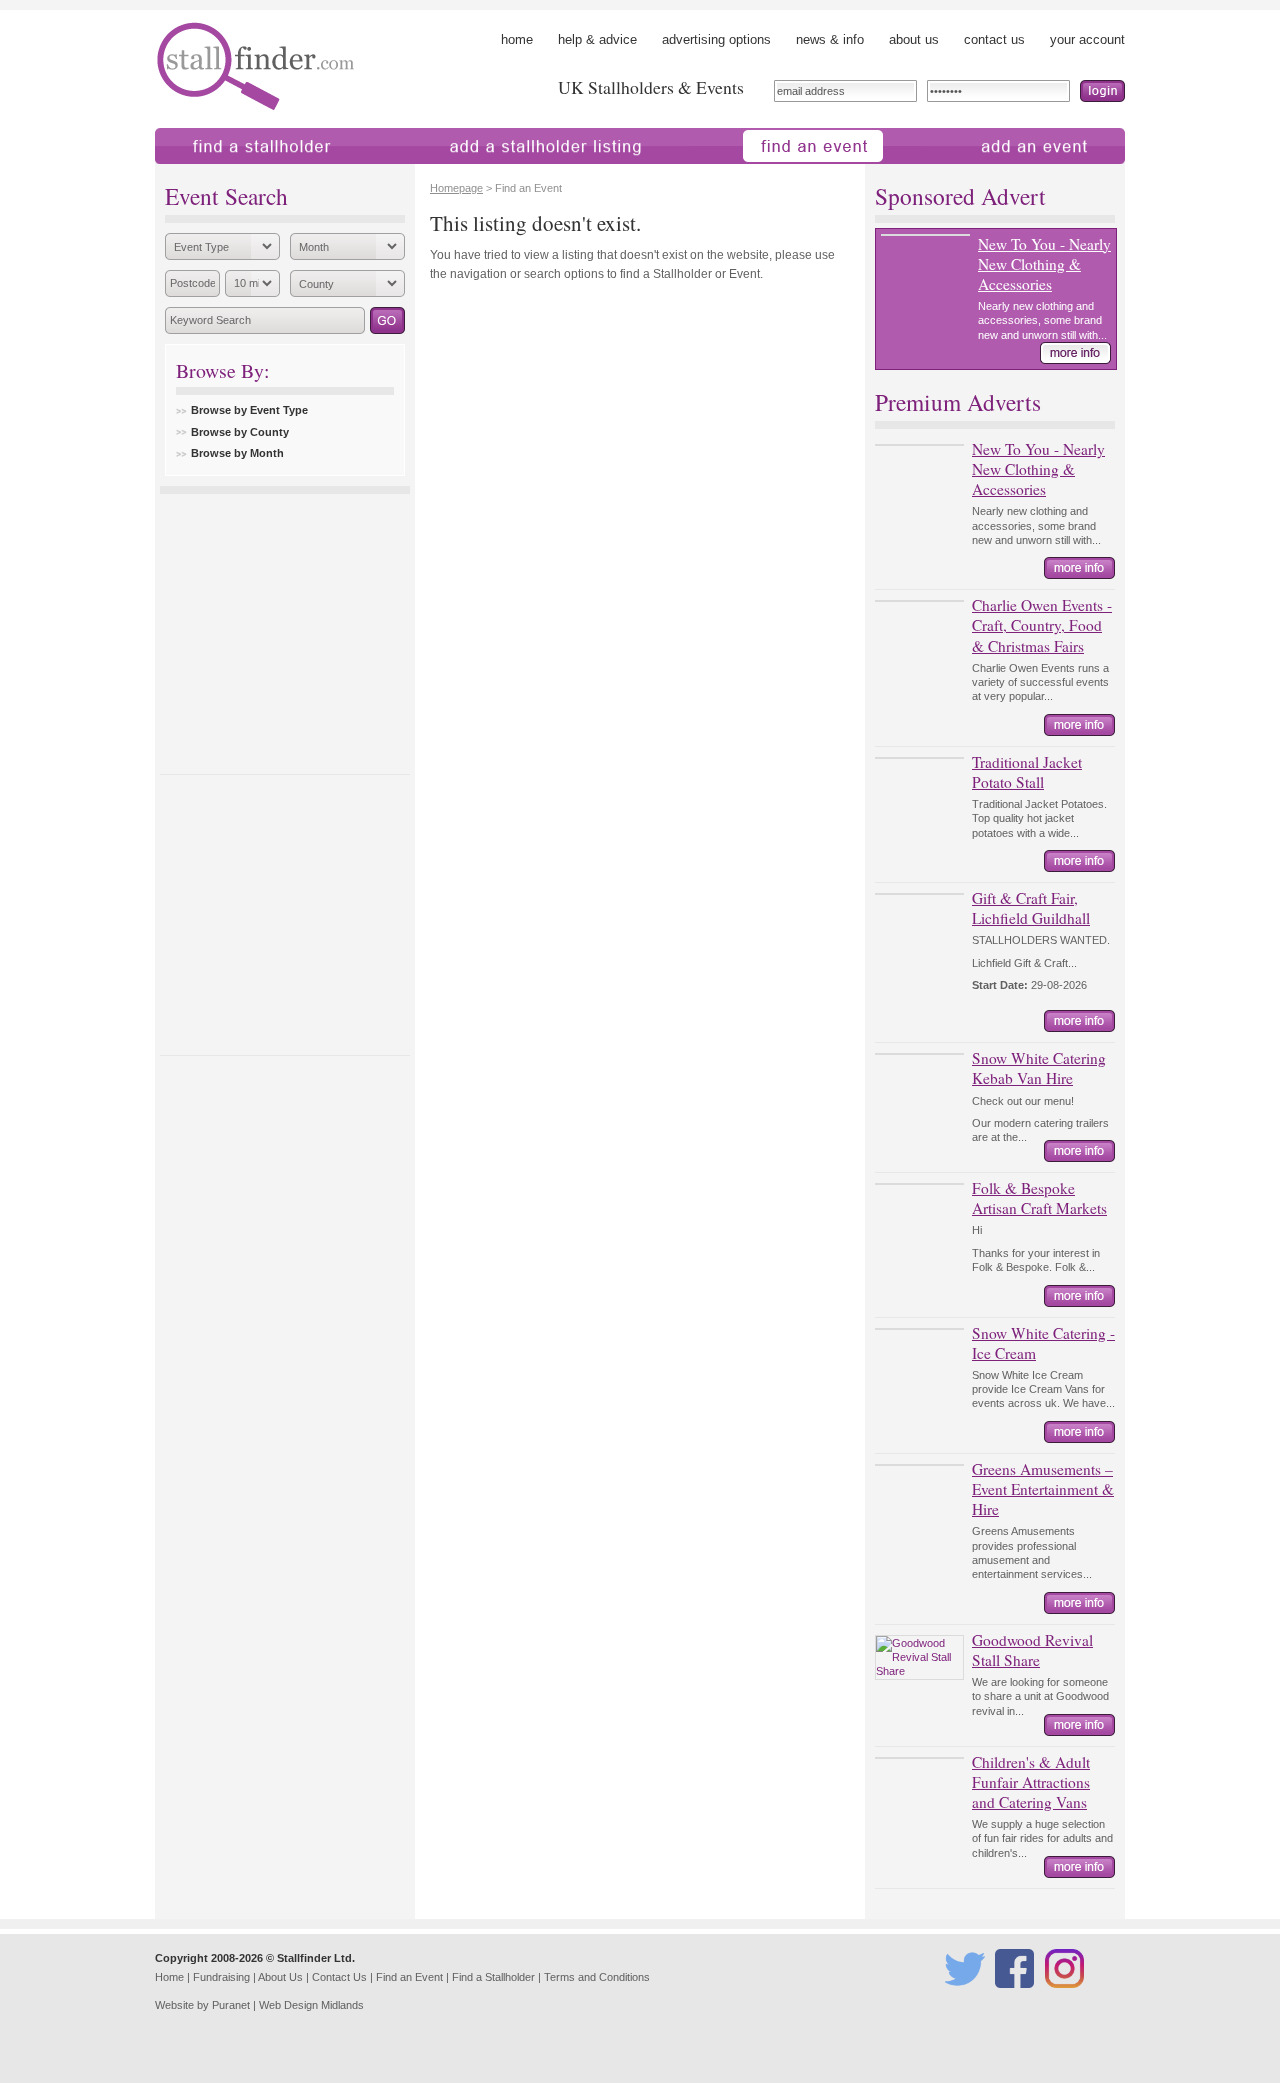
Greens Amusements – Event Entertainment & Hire (1043, 1489)
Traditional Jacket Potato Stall (1027, 772)
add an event (958, 173)
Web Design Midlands (311, 2005)
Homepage (456, 188)
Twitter (961, 1997)
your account (1087, 39)
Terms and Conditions (597, 1977)
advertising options (716, 39)
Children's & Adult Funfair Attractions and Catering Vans (1031, 1782)
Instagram (1067, 1997)
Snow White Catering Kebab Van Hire (1039, 1068)
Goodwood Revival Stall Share (1032, 1650)
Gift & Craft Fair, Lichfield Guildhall (1031, 908)
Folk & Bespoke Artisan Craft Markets (1039, 1198)
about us (914, 39)
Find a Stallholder (493, 1977)
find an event (729, 173)
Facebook (1017, 1997)
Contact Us (339, 1977)
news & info (830, 39)
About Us (280, 1977)
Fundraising (221, 1977)
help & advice (597, 39)
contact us (994, 39)
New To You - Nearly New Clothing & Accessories (1044, 264)
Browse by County (240, 432)
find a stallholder (202, 173)
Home (169, 1977)
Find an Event (409, 1977)
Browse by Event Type (249, 410)
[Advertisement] (285, 629)
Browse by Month (237, 453)
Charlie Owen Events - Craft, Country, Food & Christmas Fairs (1042, 625)
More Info (1075, 353)
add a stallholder (443, 173)
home (517, 39)
